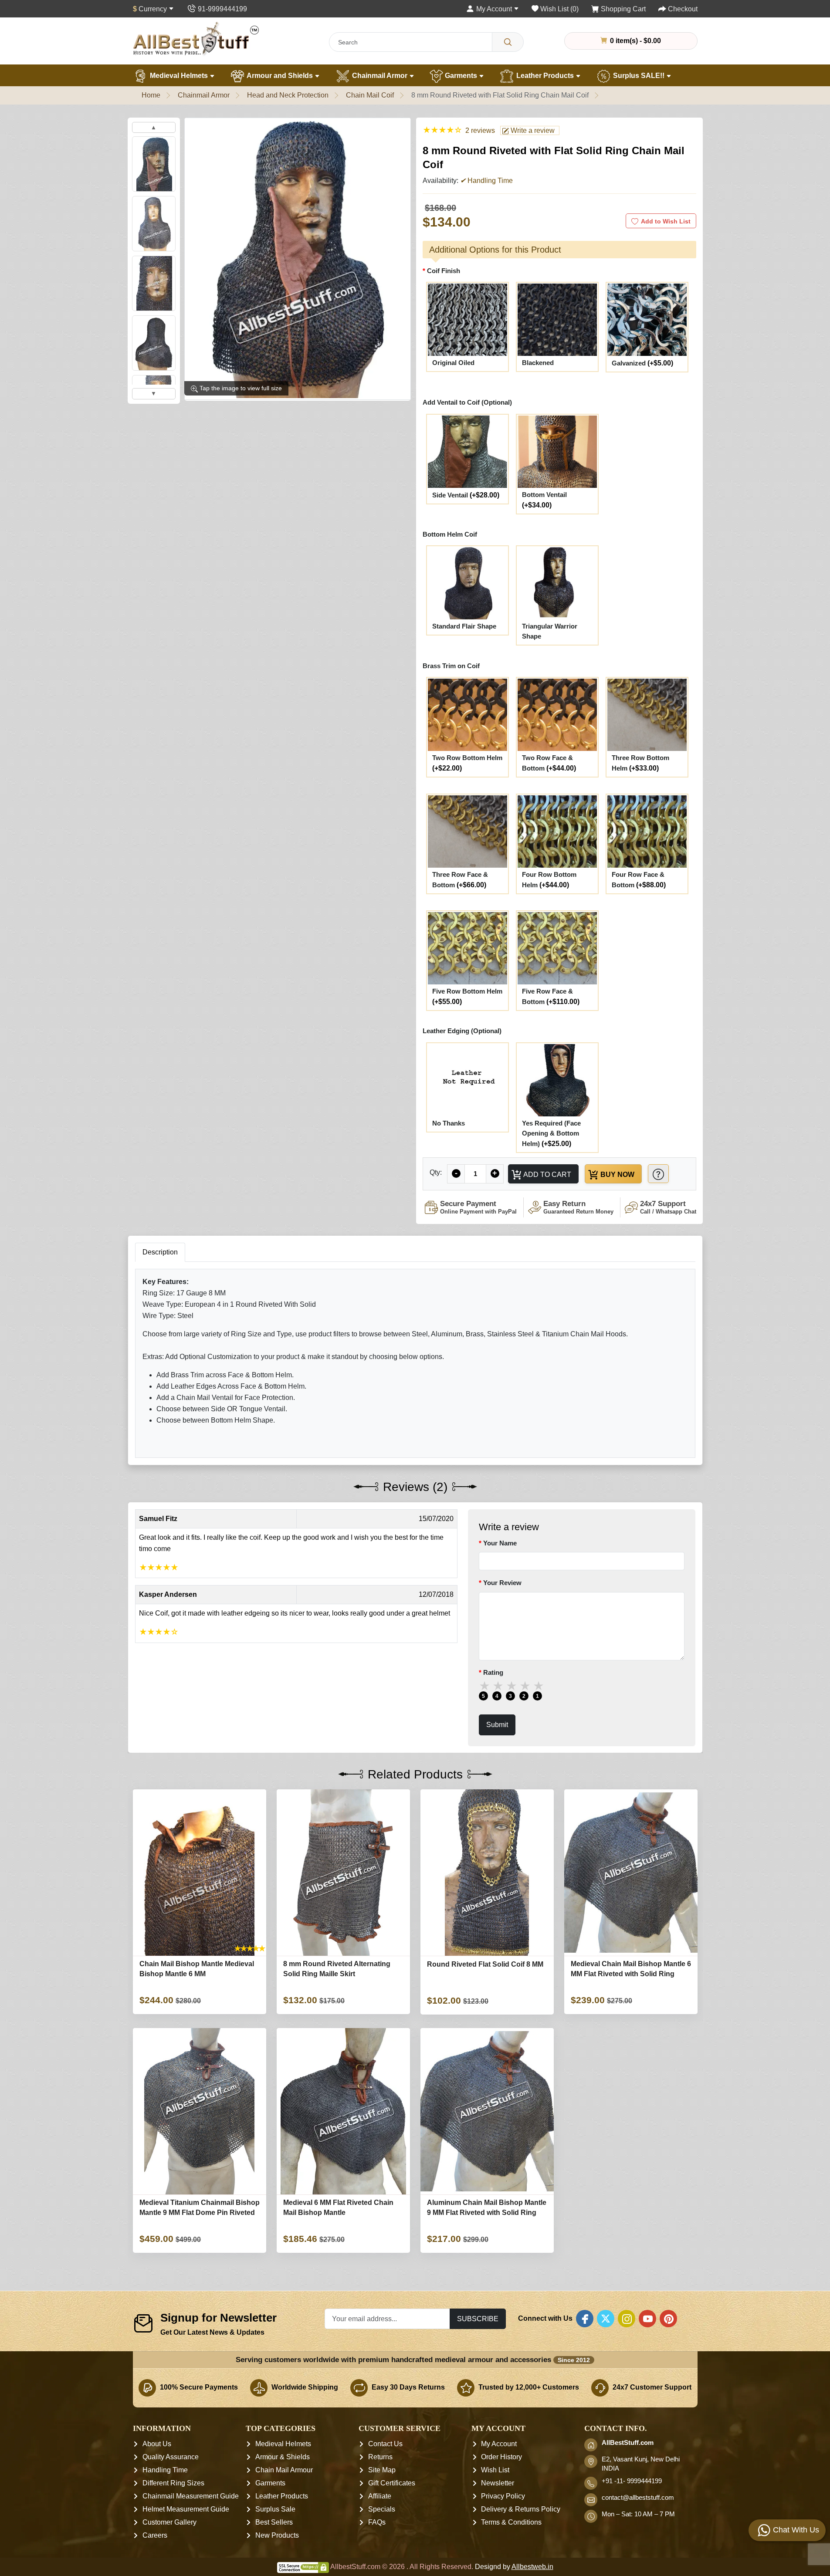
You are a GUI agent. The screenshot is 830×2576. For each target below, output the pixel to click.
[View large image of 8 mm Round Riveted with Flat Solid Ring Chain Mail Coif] (154, 164)
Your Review (502, 1583)
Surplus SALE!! (639, 76)
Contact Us (385, 2444)
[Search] (508, 42)
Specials (382, 2509)
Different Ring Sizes (173, 2483)
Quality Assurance (171, 2457)
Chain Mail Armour (284, 2470)
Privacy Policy (503, 2496)
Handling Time (165, 2470)
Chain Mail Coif (370, 95)
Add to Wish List (666, 221)
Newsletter (498, 2483)
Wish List (495, 2470)
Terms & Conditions (511, 2522)
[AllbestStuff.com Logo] (196, 39)
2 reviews (480, 130)
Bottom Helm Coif (450, 534)
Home (151, 95)
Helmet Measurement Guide (186, 2509)
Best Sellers (274, 2522)
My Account (499, 2444)
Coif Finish (444, 271)
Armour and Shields (280, 76)
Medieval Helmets (179, 76)
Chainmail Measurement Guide (191, 2496)
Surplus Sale (275, 2509)
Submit (497, 1724)
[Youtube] (647, 2319)
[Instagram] (627, 2319)
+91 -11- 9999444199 (632, 2481)
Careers (155, 2535)
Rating (493, 1672)
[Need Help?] (658, 1174)
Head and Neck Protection (288, 95)
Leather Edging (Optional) (462, 1031)
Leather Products (545, 76)
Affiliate (380, 2496)
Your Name (500, 1543)
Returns (380, 2457)
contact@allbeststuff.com (638, 2498)
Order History (501, 2457)
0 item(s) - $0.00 (635, 41)
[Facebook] (585, 2319)
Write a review (532, 130)
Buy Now (617, 1174)
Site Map (382, 2470)
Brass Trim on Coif (451, 666)
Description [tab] (160, 1252)
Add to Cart (547, 1174)
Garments (461, 76)
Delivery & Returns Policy (521, 2509)
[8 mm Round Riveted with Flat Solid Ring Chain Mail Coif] (298, 259)
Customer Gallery (169, 2522)
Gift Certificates (392, 2483)
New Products (277, 2535)
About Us (157, 2444)
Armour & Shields (283, 2457)
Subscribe (478, 2319)
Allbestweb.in (532, 2567)
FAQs (377, 2522)
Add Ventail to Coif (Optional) (467, 402)
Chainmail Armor (380, 76)
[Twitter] (606, 2319)
